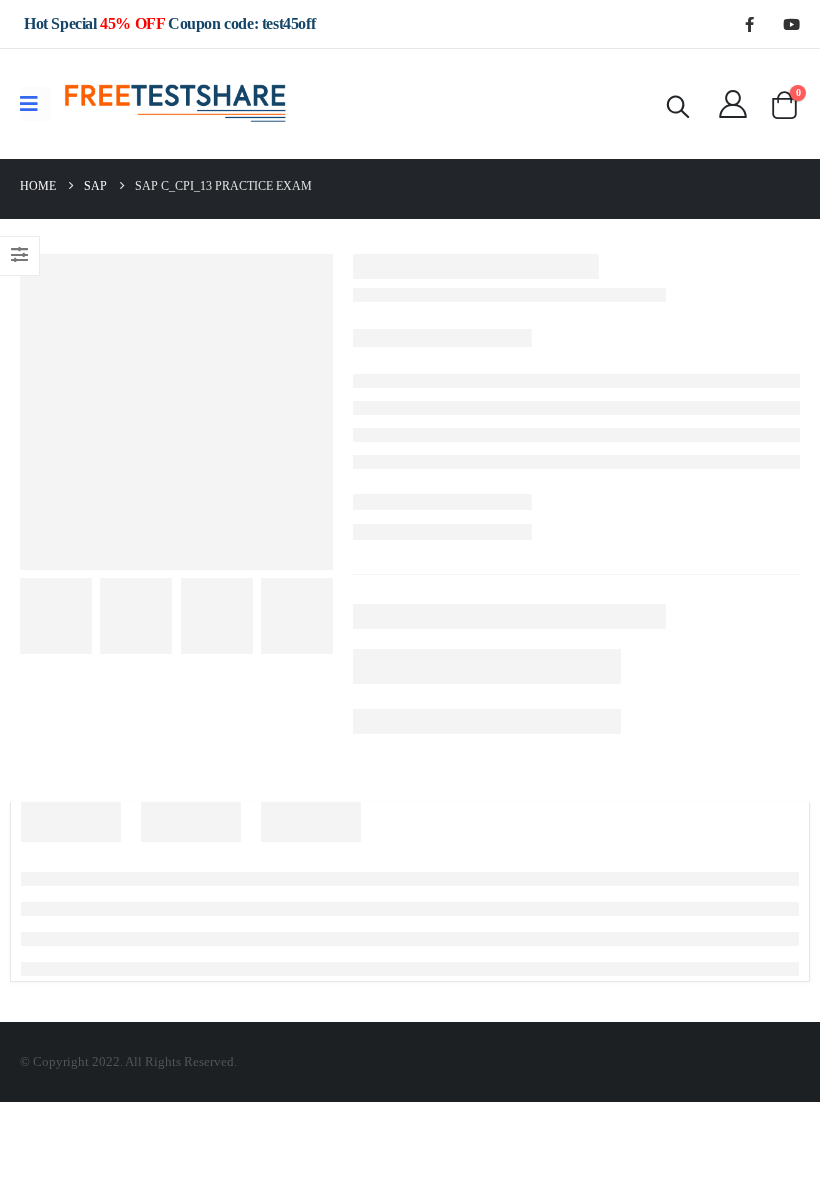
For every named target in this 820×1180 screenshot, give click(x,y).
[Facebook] (749, 24)
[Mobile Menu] (35, 104)
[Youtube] (791, 24)
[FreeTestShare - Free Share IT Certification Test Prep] (176, 104)
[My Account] (733, 104)
